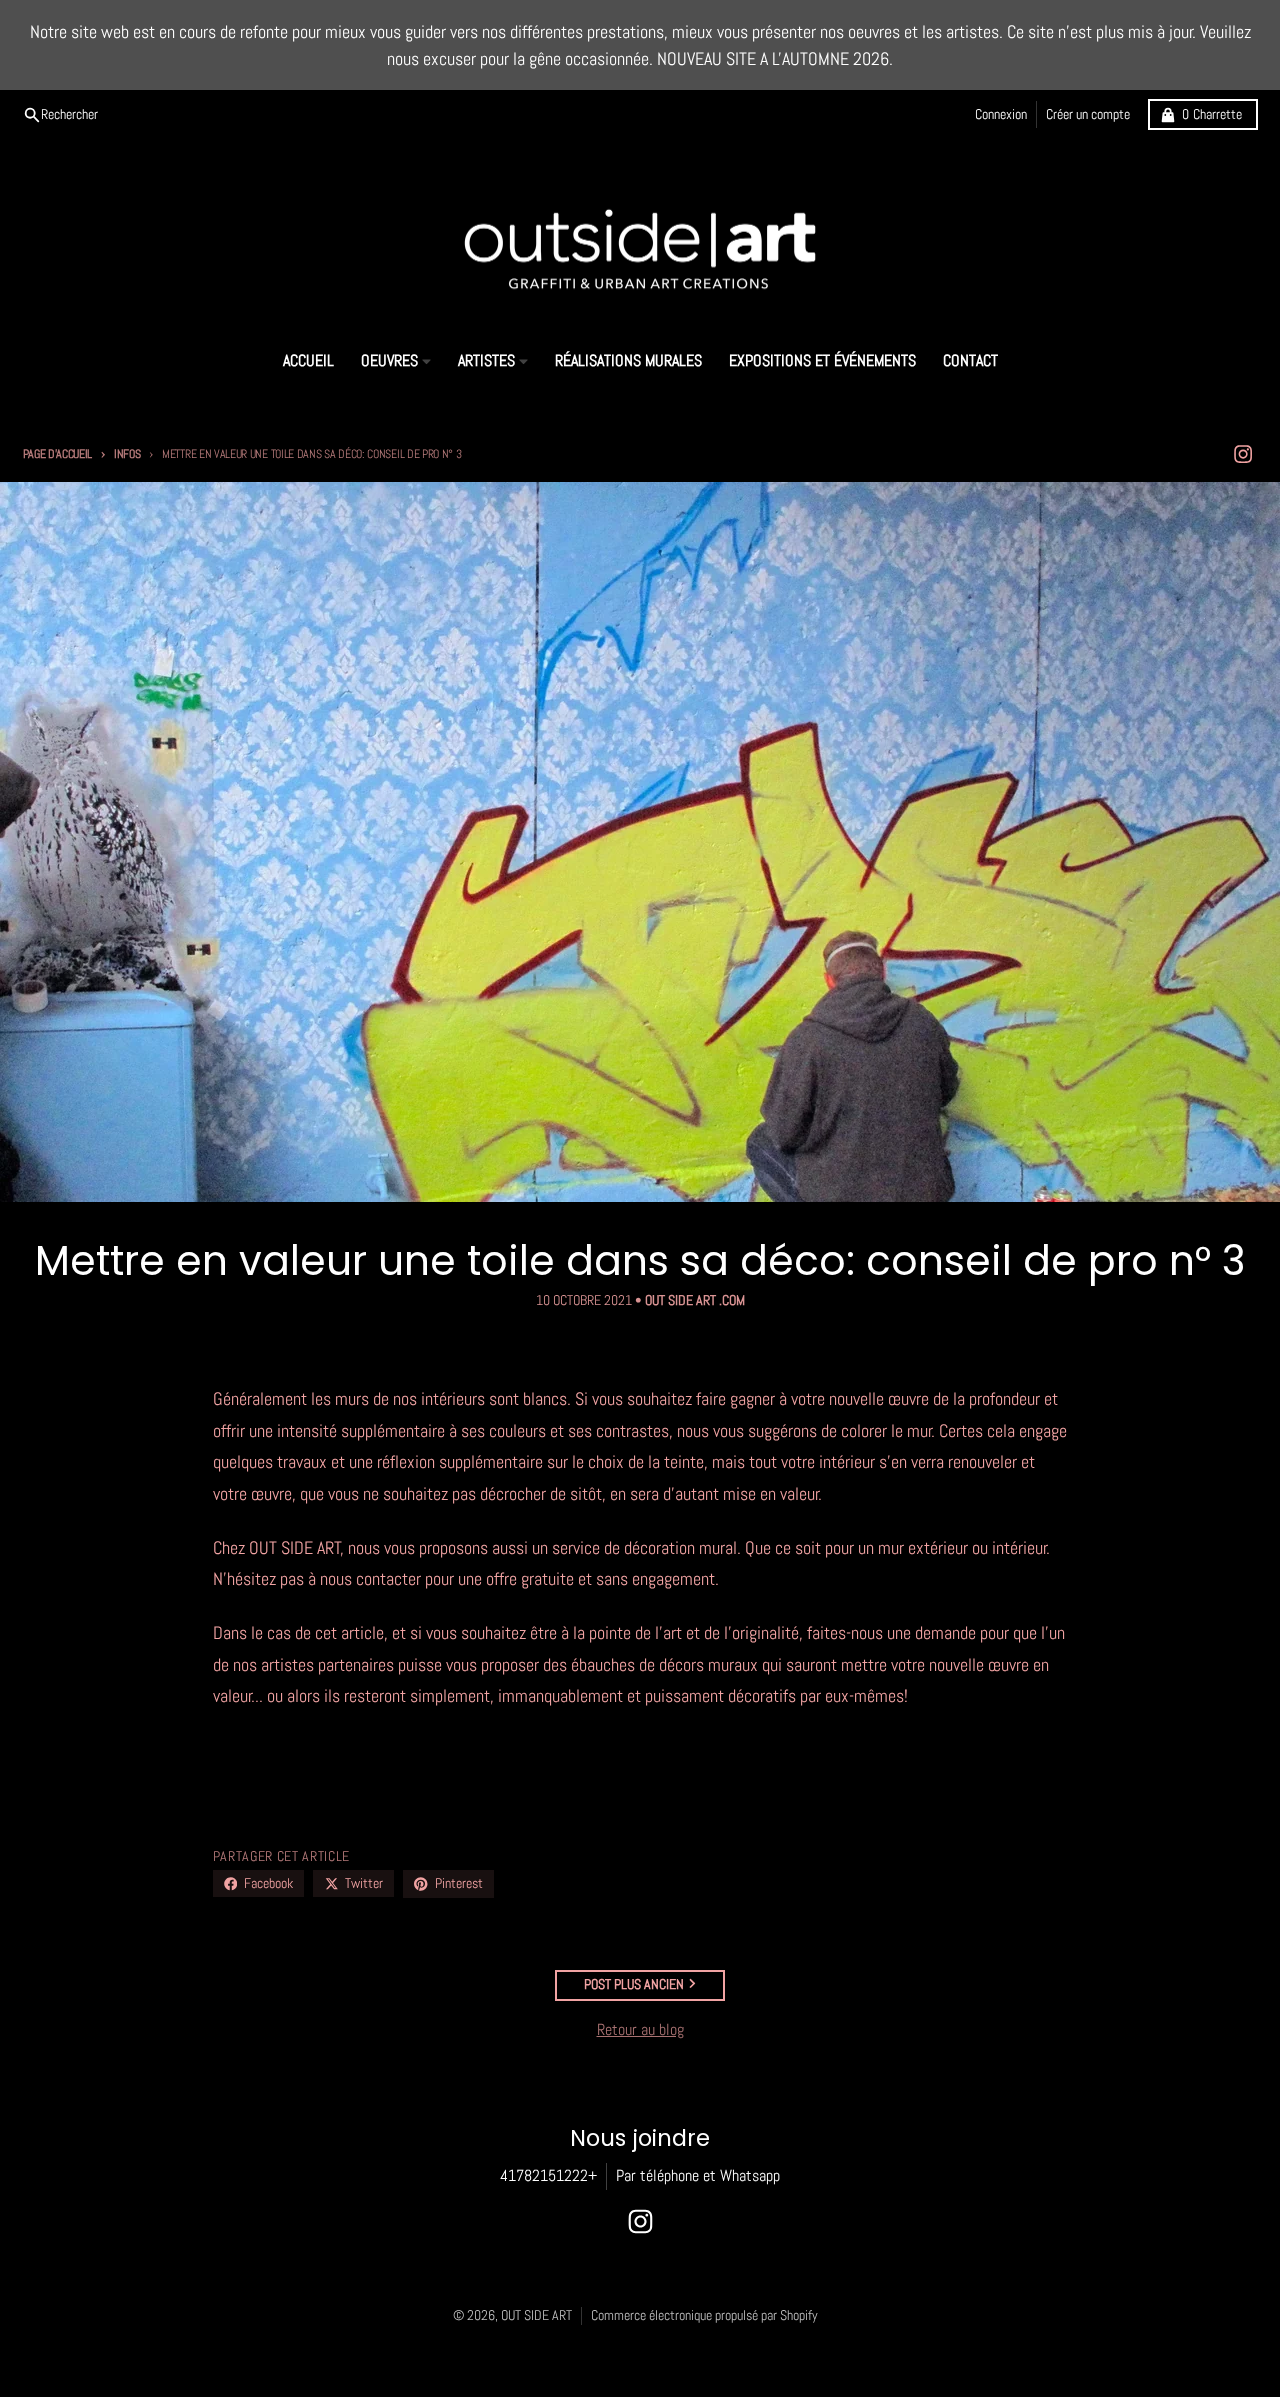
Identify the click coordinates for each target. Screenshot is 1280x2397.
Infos (127, 454)
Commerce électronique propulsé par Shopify (704, 2315)
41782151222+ (548, 2176)
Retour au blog (640, 2030)
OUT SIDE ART (536, 2315)
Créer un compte (1088, 114)
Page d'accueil (58, 454)
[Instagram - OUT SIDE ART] (1242, 454)
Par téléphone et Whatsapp (698, 2176)
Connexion (1001, 114)
